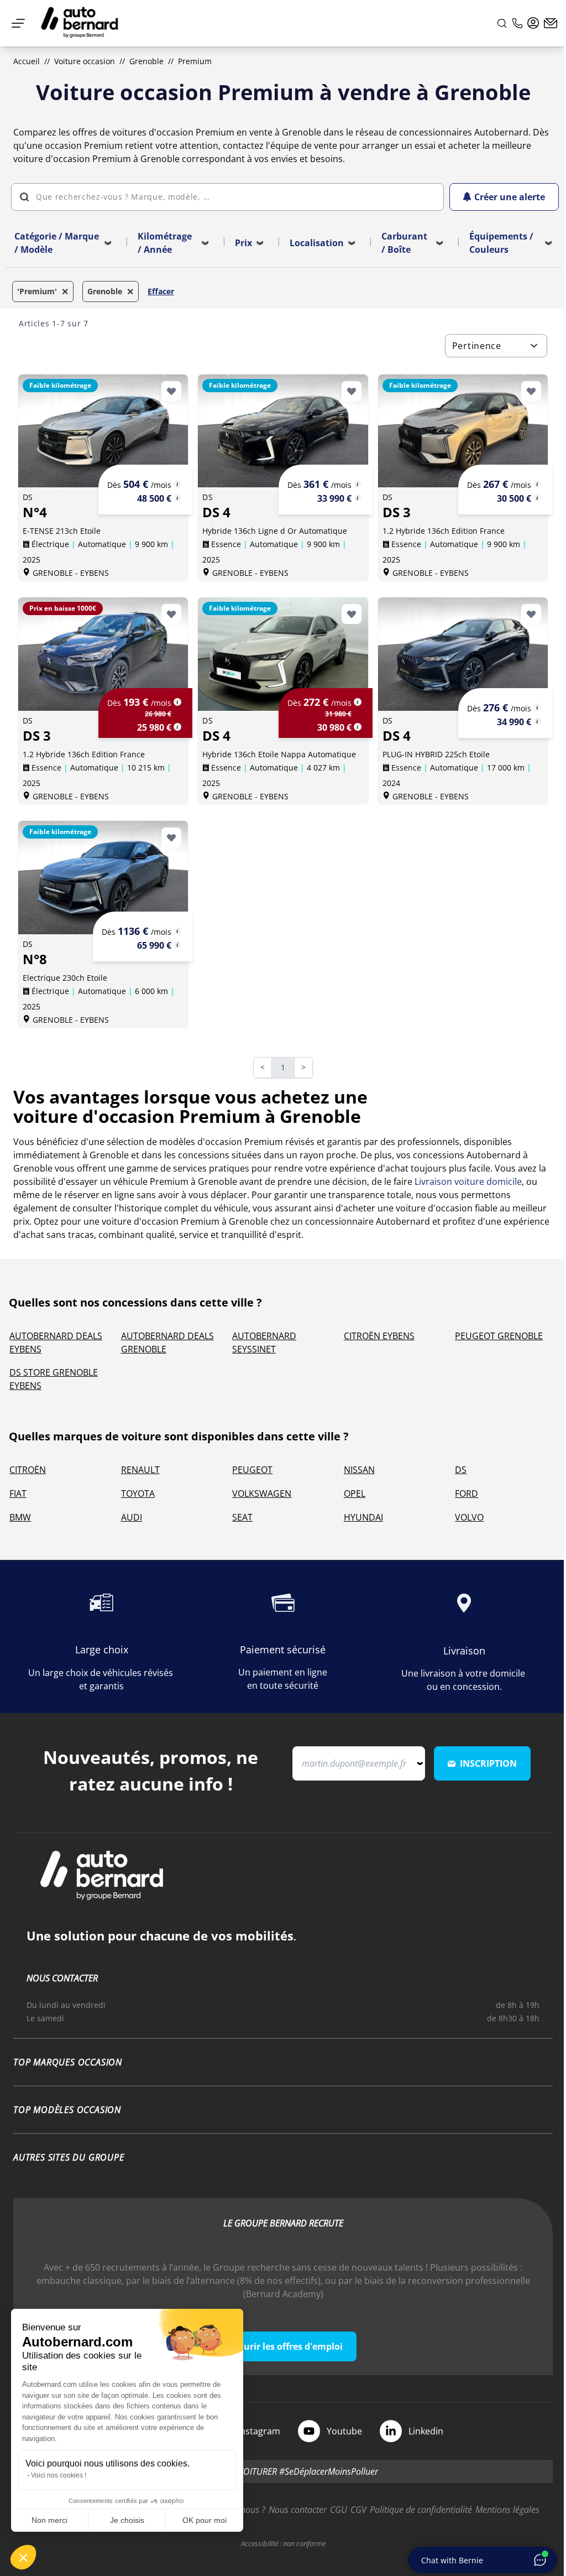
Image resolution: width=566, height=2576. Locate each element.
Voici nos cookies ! (59, 2475)
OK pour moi (205, 2520)
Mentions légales (507, 2510)
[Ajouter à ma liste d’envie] (171, 391)
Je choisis (127, 2520)
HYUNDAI (363, 1517)
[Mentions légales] (177, 484)
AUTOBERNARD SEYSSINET (264, 1342)
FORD (467, 1493)
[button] (23, 2557)
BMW (20, 1517)
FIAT (18, 1493)
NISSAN (359, 1470)
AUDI (132, 1517)
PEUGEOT (252, 1470)
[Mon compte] (533, 23)
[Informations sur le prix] (177, 498)
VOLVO (469, 1517)
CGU (339, 2510)
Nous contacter (298, 2510)
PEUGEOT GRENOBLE (499, 1336)
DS (461, 1470)
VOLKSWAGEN (262, 1493)
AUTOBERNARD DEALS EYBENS (56, 1342)
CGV (358, 2510)
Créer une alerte (510, 197)
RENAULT (140, 1470)
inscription (488, 1763)
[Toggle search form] (502, 23)
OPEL (355, 1493)
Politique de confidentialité (421, 2510)
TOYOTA (138, 1493)
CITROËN (28, 1470)
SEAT (242, 1517)
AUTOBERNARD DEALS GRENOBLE (167, 1342)
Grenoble (146, 61)
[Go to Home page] (80, 23)
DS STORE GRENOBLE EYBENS (54, 1379)
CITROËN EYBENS (379, 1336)
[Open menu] (18, 23)
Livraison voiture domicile (468, 1182)
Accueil (27, 61)
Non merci (49, 2520)
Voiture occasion (85, 61)
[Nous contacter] (551, 23)
